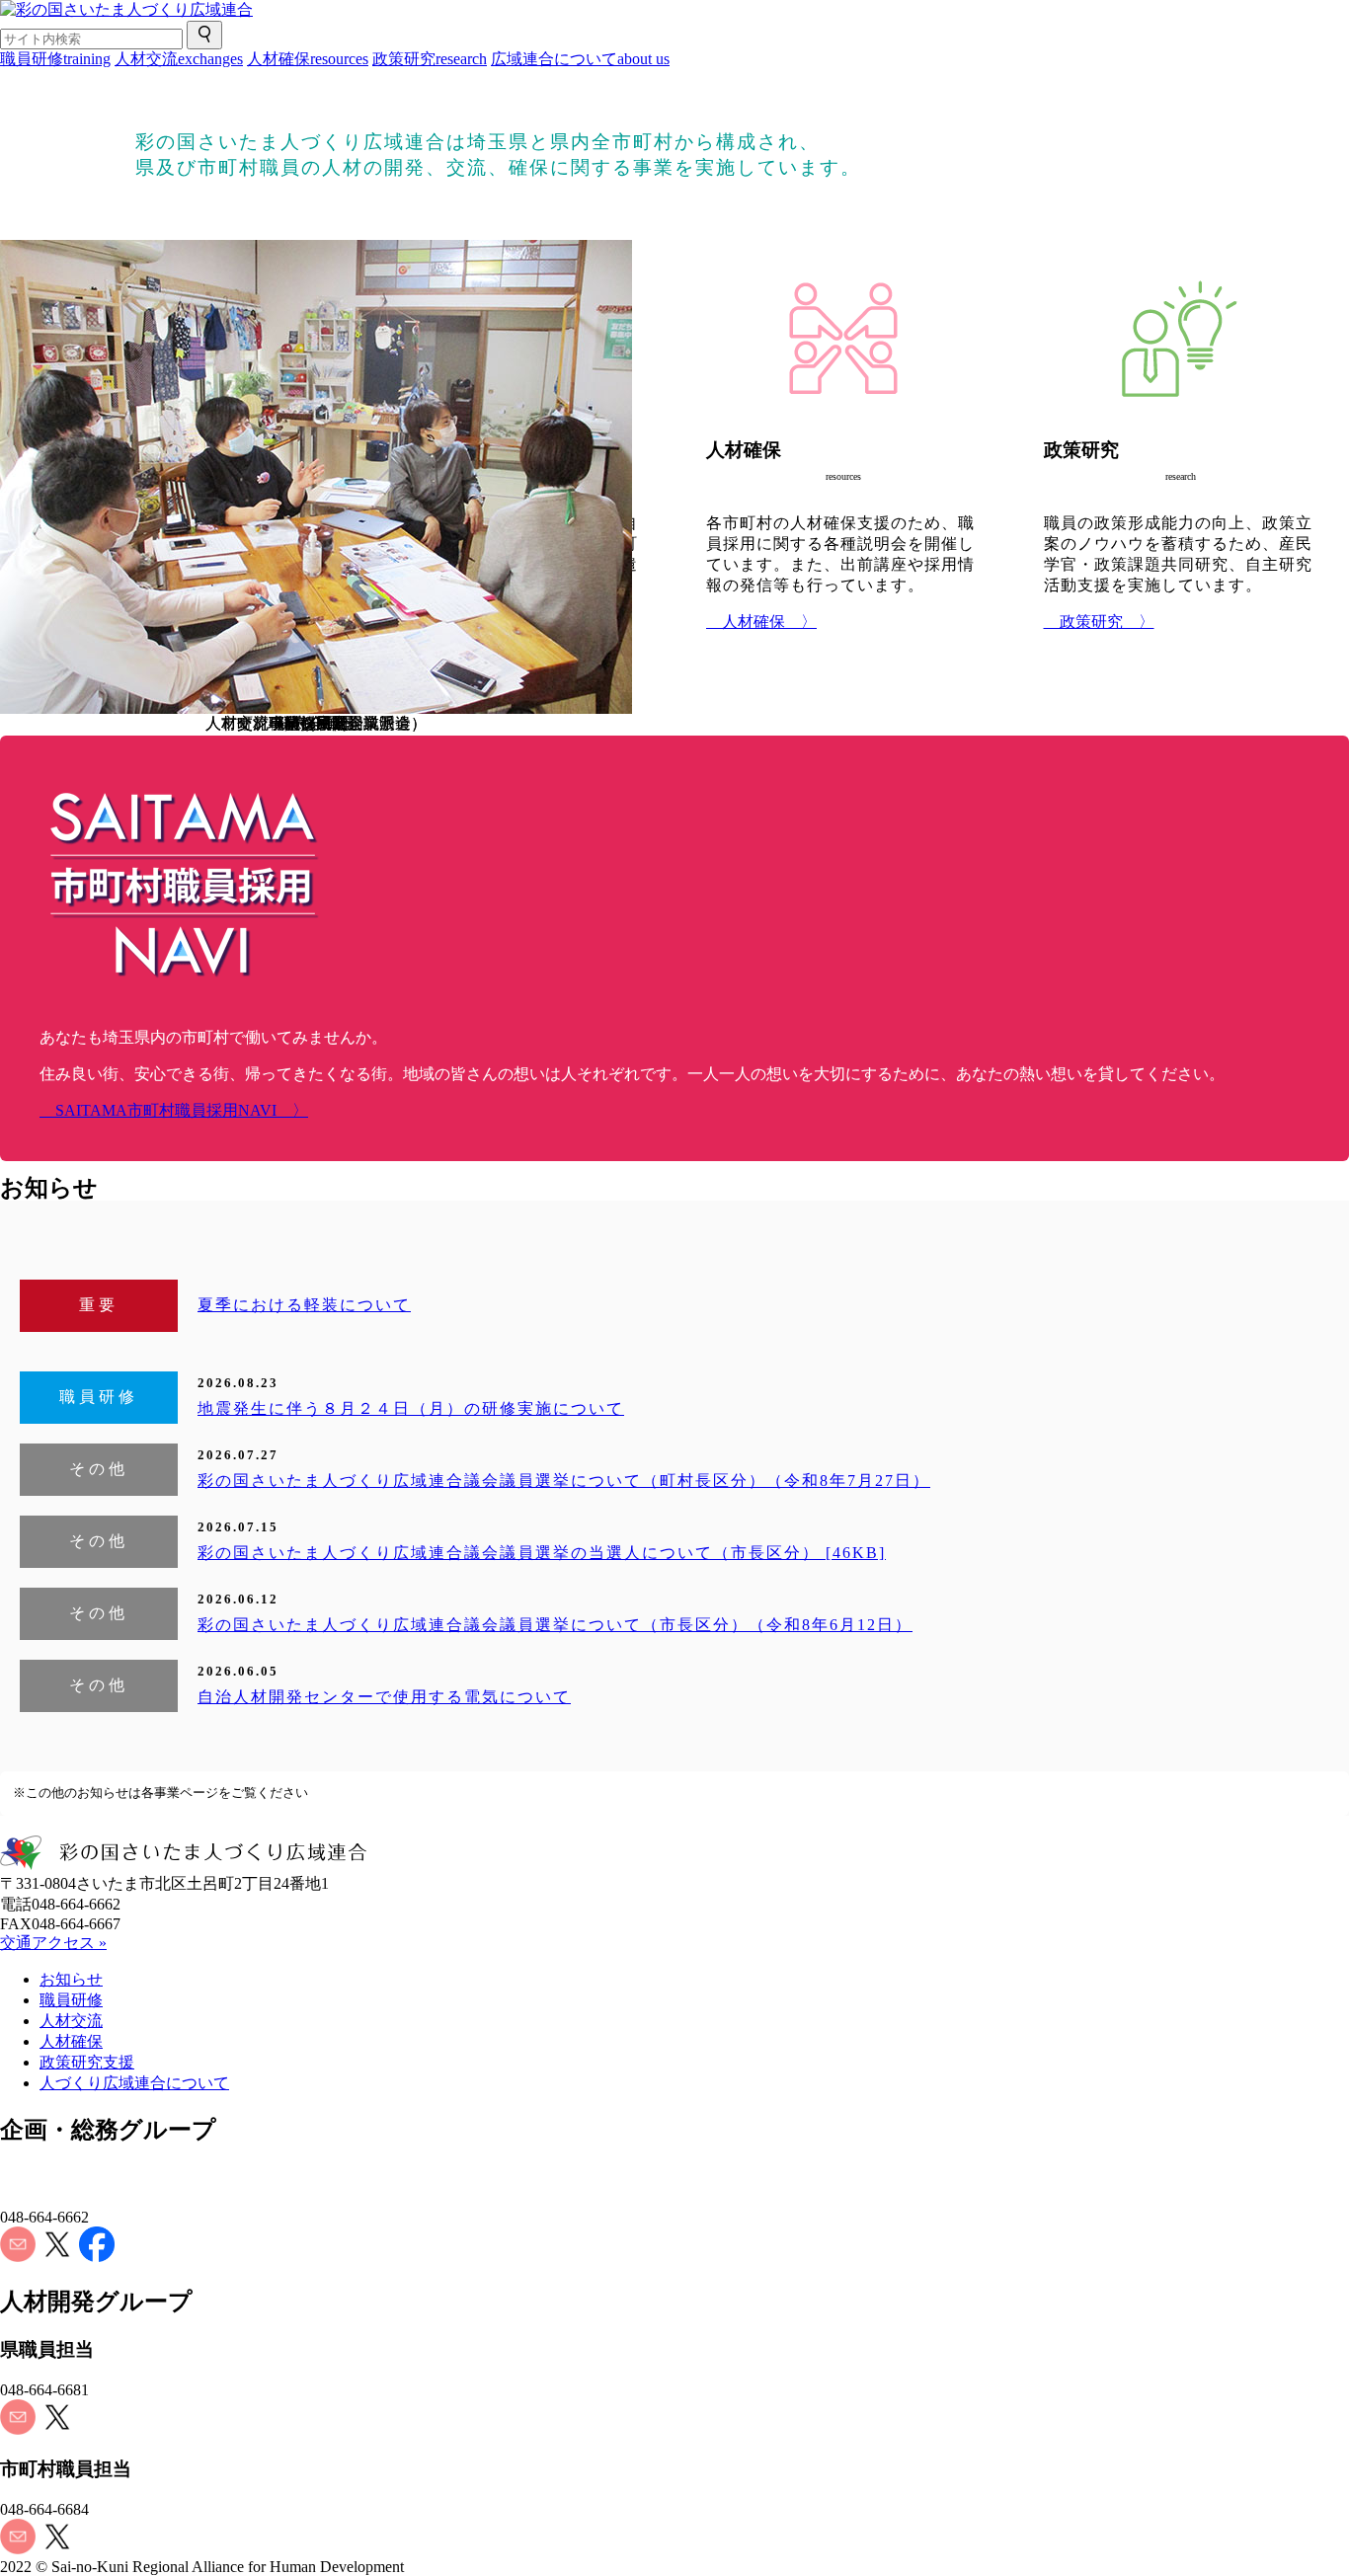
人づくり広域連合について (134, 2083)
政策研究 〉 (1099, 622)
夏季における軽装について (304, 1305)
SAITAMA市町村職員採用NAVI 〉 (174, 1110)
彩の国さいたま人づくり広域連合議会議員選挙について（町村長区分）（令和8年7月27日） (564, 1481)
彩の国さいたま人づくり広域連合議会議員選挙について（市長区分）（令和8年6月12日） (555, 1625)
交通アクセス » (53, 1943)
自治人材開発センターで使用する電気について (384, 1697)
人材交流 (179, 59)
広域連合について (580, 59)
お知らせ (71, 1979)
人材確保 (308, 59)
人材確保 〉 (761, 622)
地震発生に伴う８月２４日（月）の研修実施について (411, 1408)
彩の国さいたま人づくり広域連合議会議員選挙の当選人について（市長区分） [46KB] (542, 1553)
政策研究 (430, 59)
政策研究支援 (87, 2062)
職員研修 (55, 59)
